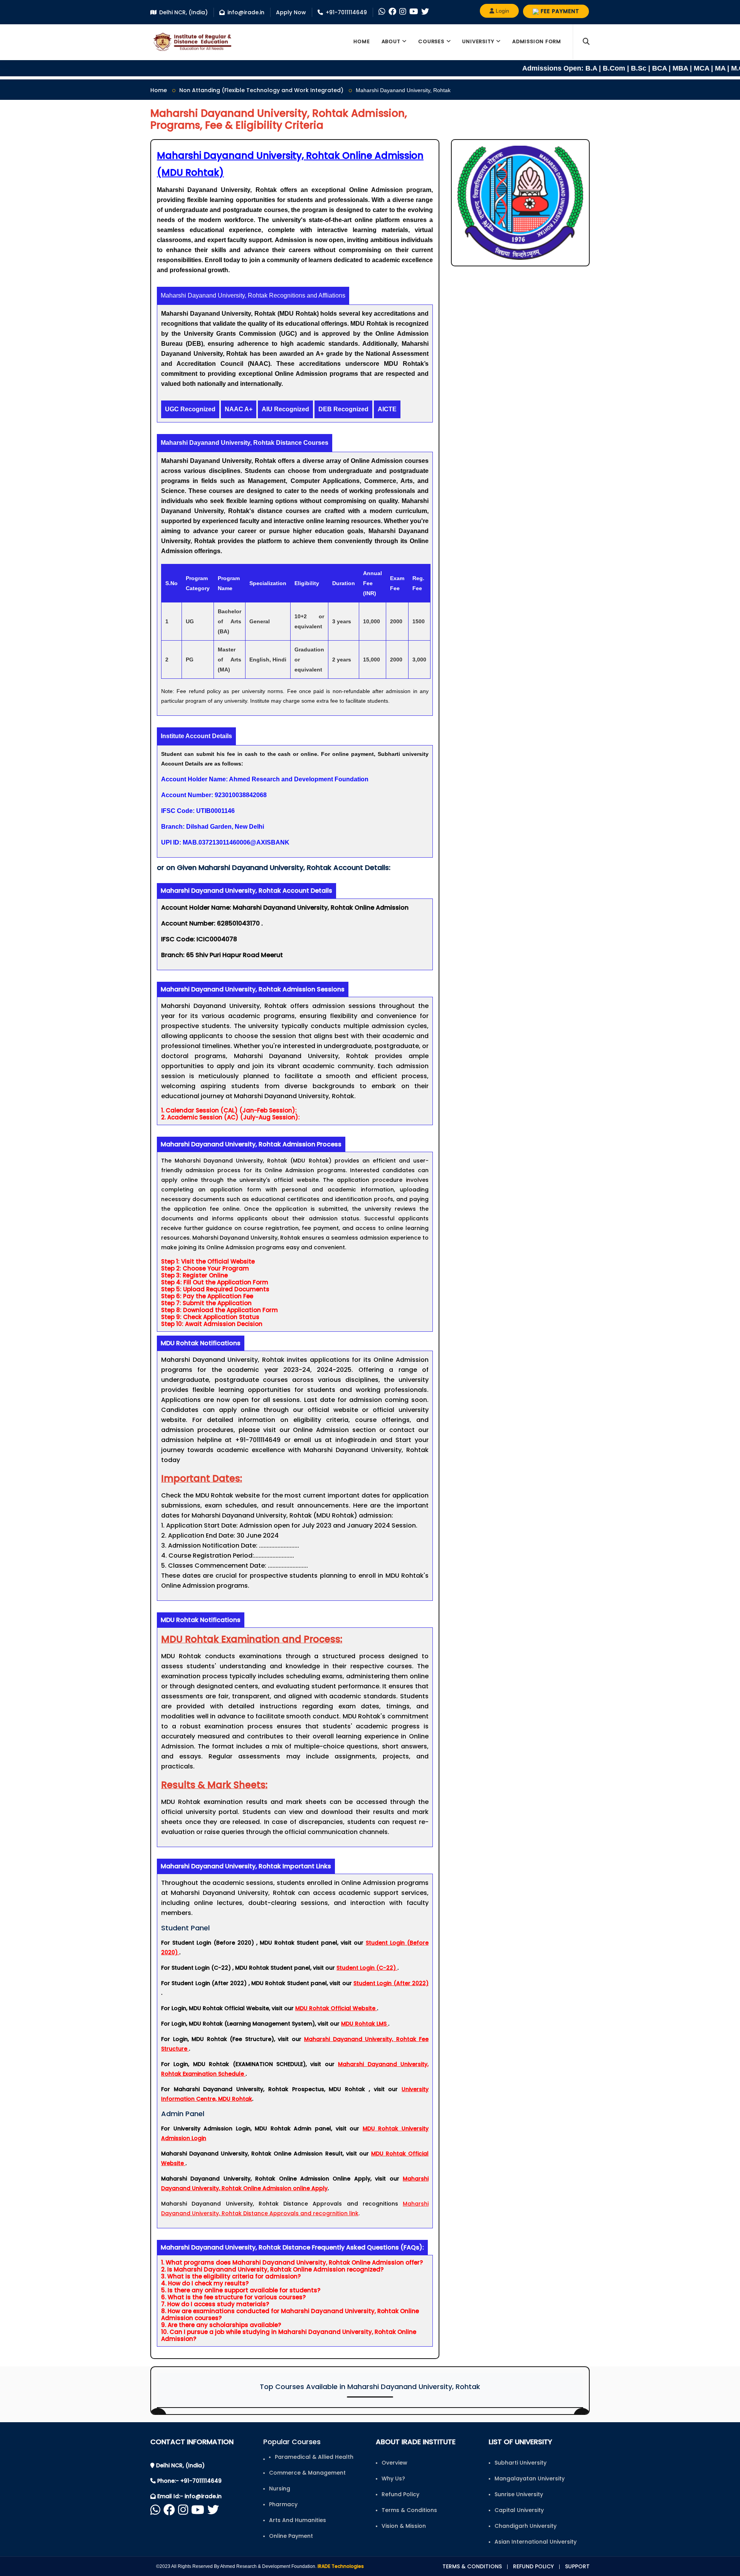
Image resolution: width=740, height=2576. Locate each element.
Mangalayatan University (530, 2478)
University (478, 41)
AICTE (387, 409)
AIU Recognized (285, 409)
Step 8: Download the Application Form (219, 1310)
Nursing (280, 2489)
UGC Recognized (190, 409)
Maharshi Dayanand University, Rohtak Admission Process (251, 1144)
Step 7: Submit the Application (206, 1303)
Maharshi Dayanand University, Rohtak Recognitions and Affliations (253, 295)
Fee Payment (559, 11)
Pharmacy (283, 2504)
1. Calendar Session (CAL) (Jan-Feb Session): (229, 1110)
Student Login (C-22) (367, 1968)
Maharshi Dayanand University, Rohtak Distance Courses (245, 443)
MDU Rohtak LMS (365, 2024)
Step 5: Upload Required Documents (215, 1289)
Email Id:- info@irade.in (189, 2496)
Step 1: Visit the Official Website (208, 1262)
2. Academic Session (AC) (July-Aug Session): (230, 1117)
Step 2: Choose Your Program (205, 1269)
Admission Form (537, 41)
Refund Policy (400, 2494)
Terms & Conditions (409, 2510)
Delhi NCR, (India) (183, 12)
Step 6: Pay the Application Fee (207, 1296)
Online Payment (291, 2536)
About (391, 41)
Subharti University (521, 2463)
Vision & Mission (404, 2526)
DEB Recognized (343, 409)
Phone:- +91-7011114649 (189, 2481)
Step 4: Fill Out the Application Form (215, 1282)
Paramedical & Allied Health (314, 2457)
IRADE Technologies (341, 2566)
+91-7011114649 (346, 12)
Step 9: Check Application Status (210, 1317)
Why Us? (393, 2478)
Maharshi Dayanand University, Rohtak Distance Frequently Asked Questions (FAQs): (292, 2247)
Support (577, 2566)
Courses (431, 41)
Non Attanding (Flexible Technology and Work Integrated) (261, 90)
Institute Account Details (196, 736)
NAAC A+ (239, 409)
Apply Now (291, 12)
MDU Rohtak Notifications (201, 1343)
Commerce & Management (307, 2473)
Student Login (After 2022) (391, 1983)
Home (362, 41)
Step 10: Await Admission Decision (212, 1324)
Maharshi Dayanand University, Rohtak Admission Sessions (253, 989)
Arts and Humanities (298, 2520)
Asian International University (536, 2542)
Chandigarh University (526, 2526)
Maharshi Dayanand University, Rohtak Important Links (246, 1866)
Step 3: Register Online (194, 1275)
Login (502, 11)
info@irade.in (246, 12)
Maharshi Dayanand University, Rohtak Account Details (246, 891)
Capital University (519, 2510)
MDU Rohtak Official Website (336, 2008)
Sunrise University (519, 2494)
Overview (394, 2463)
